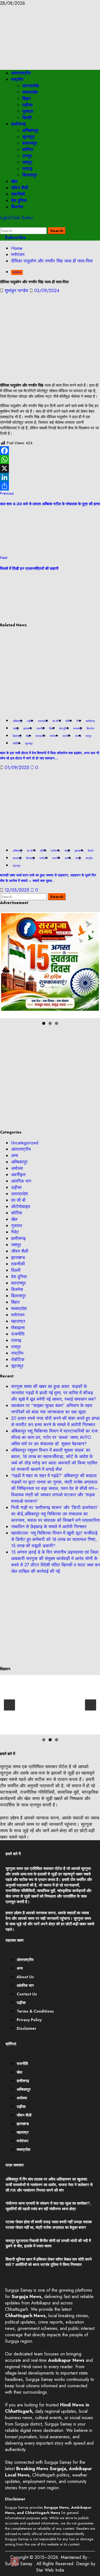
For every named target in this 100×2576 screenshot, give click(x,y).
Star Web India (50, 2570)
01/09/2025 (18, 768)
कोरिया (28, 150)
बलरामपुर (30, 143)
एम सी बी (57, 721)
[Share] (50, 486)
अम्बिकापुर (30, 130)
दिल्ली (27, 118)
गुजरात (28, 111)
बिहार (27, 99)
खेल (14, 181)
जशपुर (27, 162)
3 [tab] (57, 1023)
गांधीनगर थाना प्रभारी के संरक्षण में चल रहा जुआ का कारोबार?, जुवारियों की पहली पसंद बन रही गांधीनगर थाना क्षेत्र (48, 2206)
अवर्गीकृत (18, 1175)
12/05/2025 (18, 890)
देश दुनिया (19, 201)
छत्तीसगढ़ (18, 124)
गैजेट (15, 1232)
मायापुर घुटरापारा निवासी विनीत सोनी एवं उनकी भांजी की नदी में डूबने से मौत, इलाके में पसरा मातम (48, 2243)
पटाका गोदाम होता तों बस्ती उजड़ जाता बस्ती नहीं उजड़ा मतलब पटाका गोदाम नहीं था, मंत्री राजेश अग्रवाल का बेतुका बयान (49, 2225)
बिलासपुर (30, 175)
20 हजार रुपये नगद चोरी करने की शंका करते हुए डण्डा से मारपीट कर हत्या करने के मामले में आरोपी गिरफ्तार (55, 1421)
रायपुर (27, 156)
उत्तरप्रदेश (31, 86)
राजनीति (67, 736)
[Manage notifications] (14, 2562)
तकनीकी (18, 194)
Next (91, 965)
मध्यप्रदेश (30, 92)
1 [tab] (44, 1023)
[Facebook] (50, 451)
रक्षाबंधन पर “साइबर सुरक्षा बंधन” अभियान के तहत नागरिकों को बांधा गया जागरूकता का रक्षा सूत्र (52, 1409)
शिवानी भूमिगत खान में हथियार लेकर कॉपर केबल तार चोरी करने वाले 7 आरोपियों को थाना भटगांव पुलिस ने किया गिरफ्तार (49, 2262)
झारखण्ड (28, 728)
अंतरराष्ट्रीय (21, 73)
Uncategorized (25, 1143)
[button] (2, 224)
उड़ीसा (27, 105)
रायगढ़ (27, 169)
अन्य (15, 1156)
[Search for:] (24, 230)
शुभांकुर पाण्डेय (17, 291)
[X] (50, 468)
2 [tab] (50, 1023)
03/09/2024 (47, 291)
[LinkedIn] (50, 477)
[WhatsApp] (50, 459)
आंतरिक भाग (21, 1181)
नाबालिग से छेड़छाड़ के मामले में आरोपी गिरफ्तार (49, 1527)
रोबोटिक (17, 743)
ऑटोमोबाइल (21, 1207)
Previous (9, 965)
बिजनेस (17, 207)
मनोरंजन (17, 272)
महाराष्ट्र (18, 1321)
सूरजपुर (28, 137)
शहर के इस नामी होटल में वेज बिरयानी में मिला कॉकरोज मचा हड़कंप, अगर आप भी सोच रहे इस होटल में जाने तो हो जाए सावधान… (50, 756)
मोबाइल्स (18, 1328)
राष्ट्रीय (17, 79)
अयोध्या (17, 1168)
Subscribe (15, 237)
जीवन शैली (20, 188)
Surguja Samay (19, 2564)
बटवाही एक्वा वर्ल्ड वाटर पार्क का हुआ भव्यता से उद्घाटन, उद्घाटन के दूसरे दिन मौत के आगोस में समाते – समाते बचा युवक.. (48, 878)
